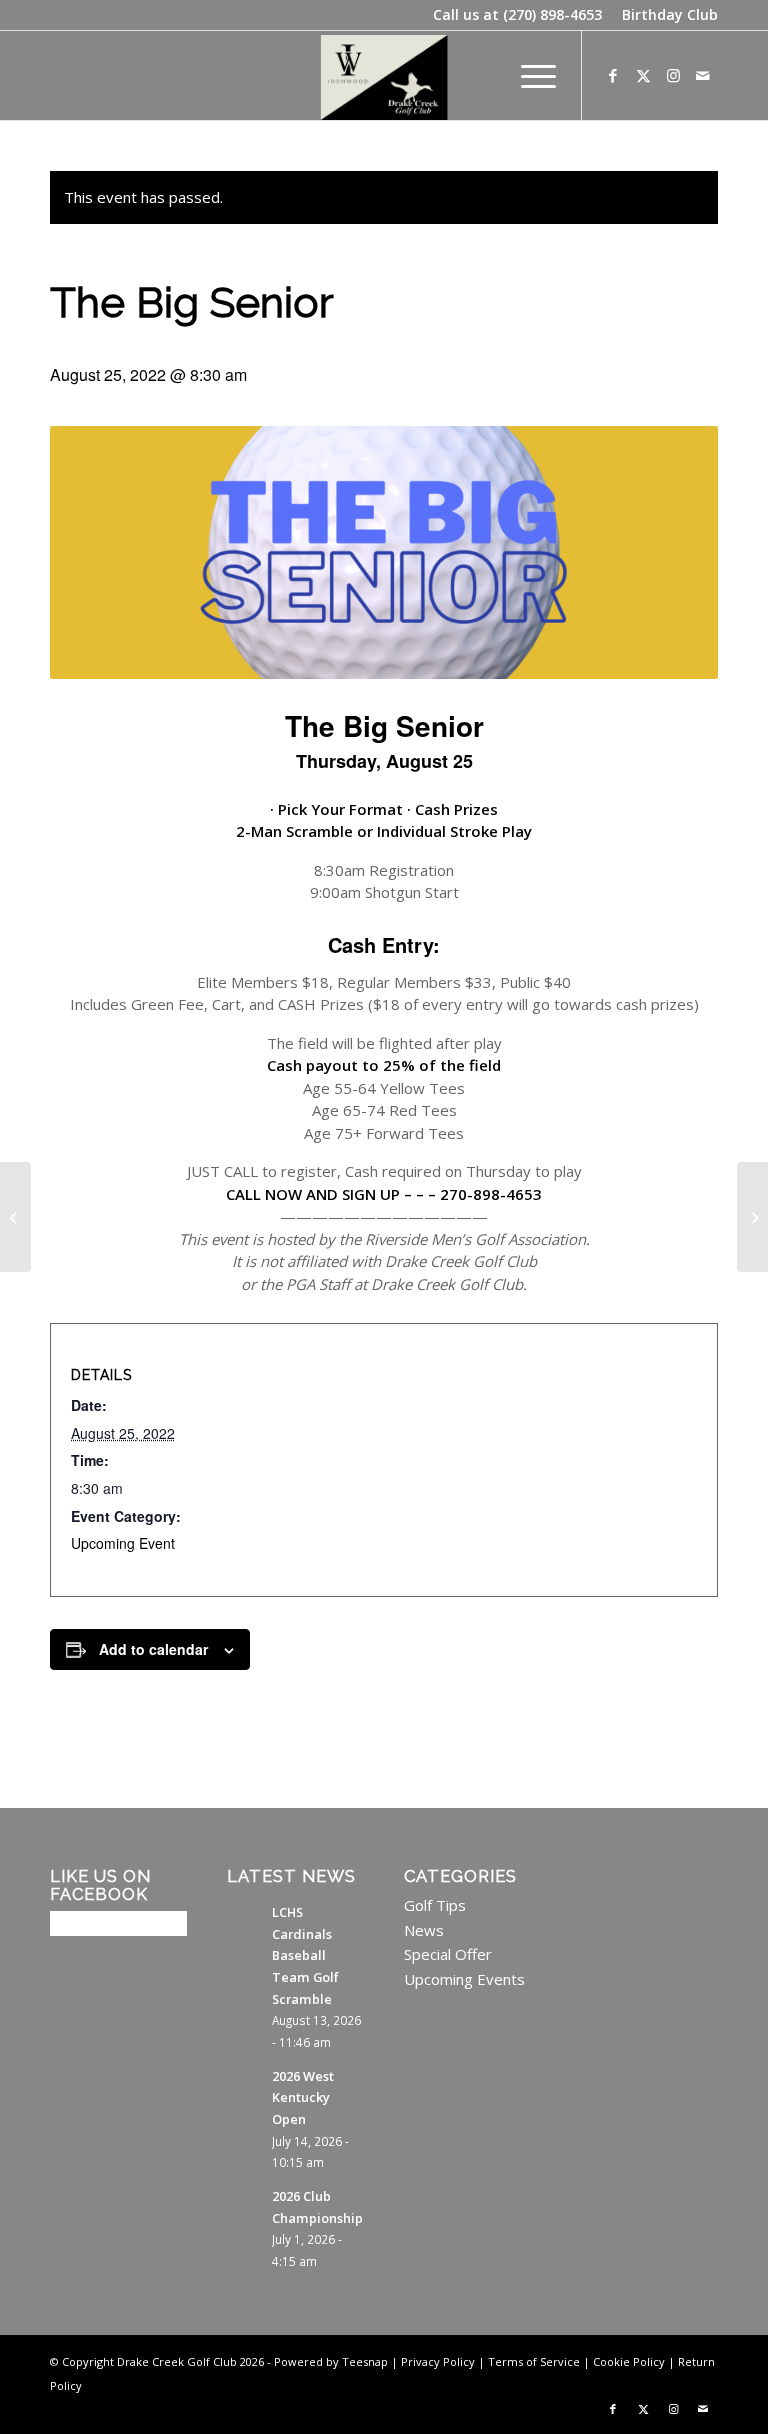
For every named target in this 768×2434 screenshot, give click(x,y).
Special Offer (448, 1954)
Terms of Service (534, 2361)
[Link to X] (643, 75)
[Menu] (528, 75)
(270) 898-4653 (552, 14)
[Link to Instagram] (673, 75)
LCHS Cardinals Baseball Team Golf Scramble (305, 1955)
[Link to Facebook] (613, 75)
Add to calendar (153, 1649)
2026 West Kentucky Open (303, 2097)
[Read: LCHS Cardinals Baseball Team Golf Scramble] (245, 1922)
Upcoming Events (464, 1979)
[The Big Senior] (15, 1217)
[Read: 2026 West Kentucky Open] (245, 2086)
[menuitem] (665, 15)
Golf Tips (435, 1905)
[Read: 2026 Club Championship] (245, 2206)
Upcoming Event (123, 1543)
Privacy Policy (438, 2361)
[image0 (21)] (384, 75)
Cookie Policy (629, 2361)
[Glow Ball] (752, 1217)
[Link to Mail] (703, 75)
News (424, 1930)
